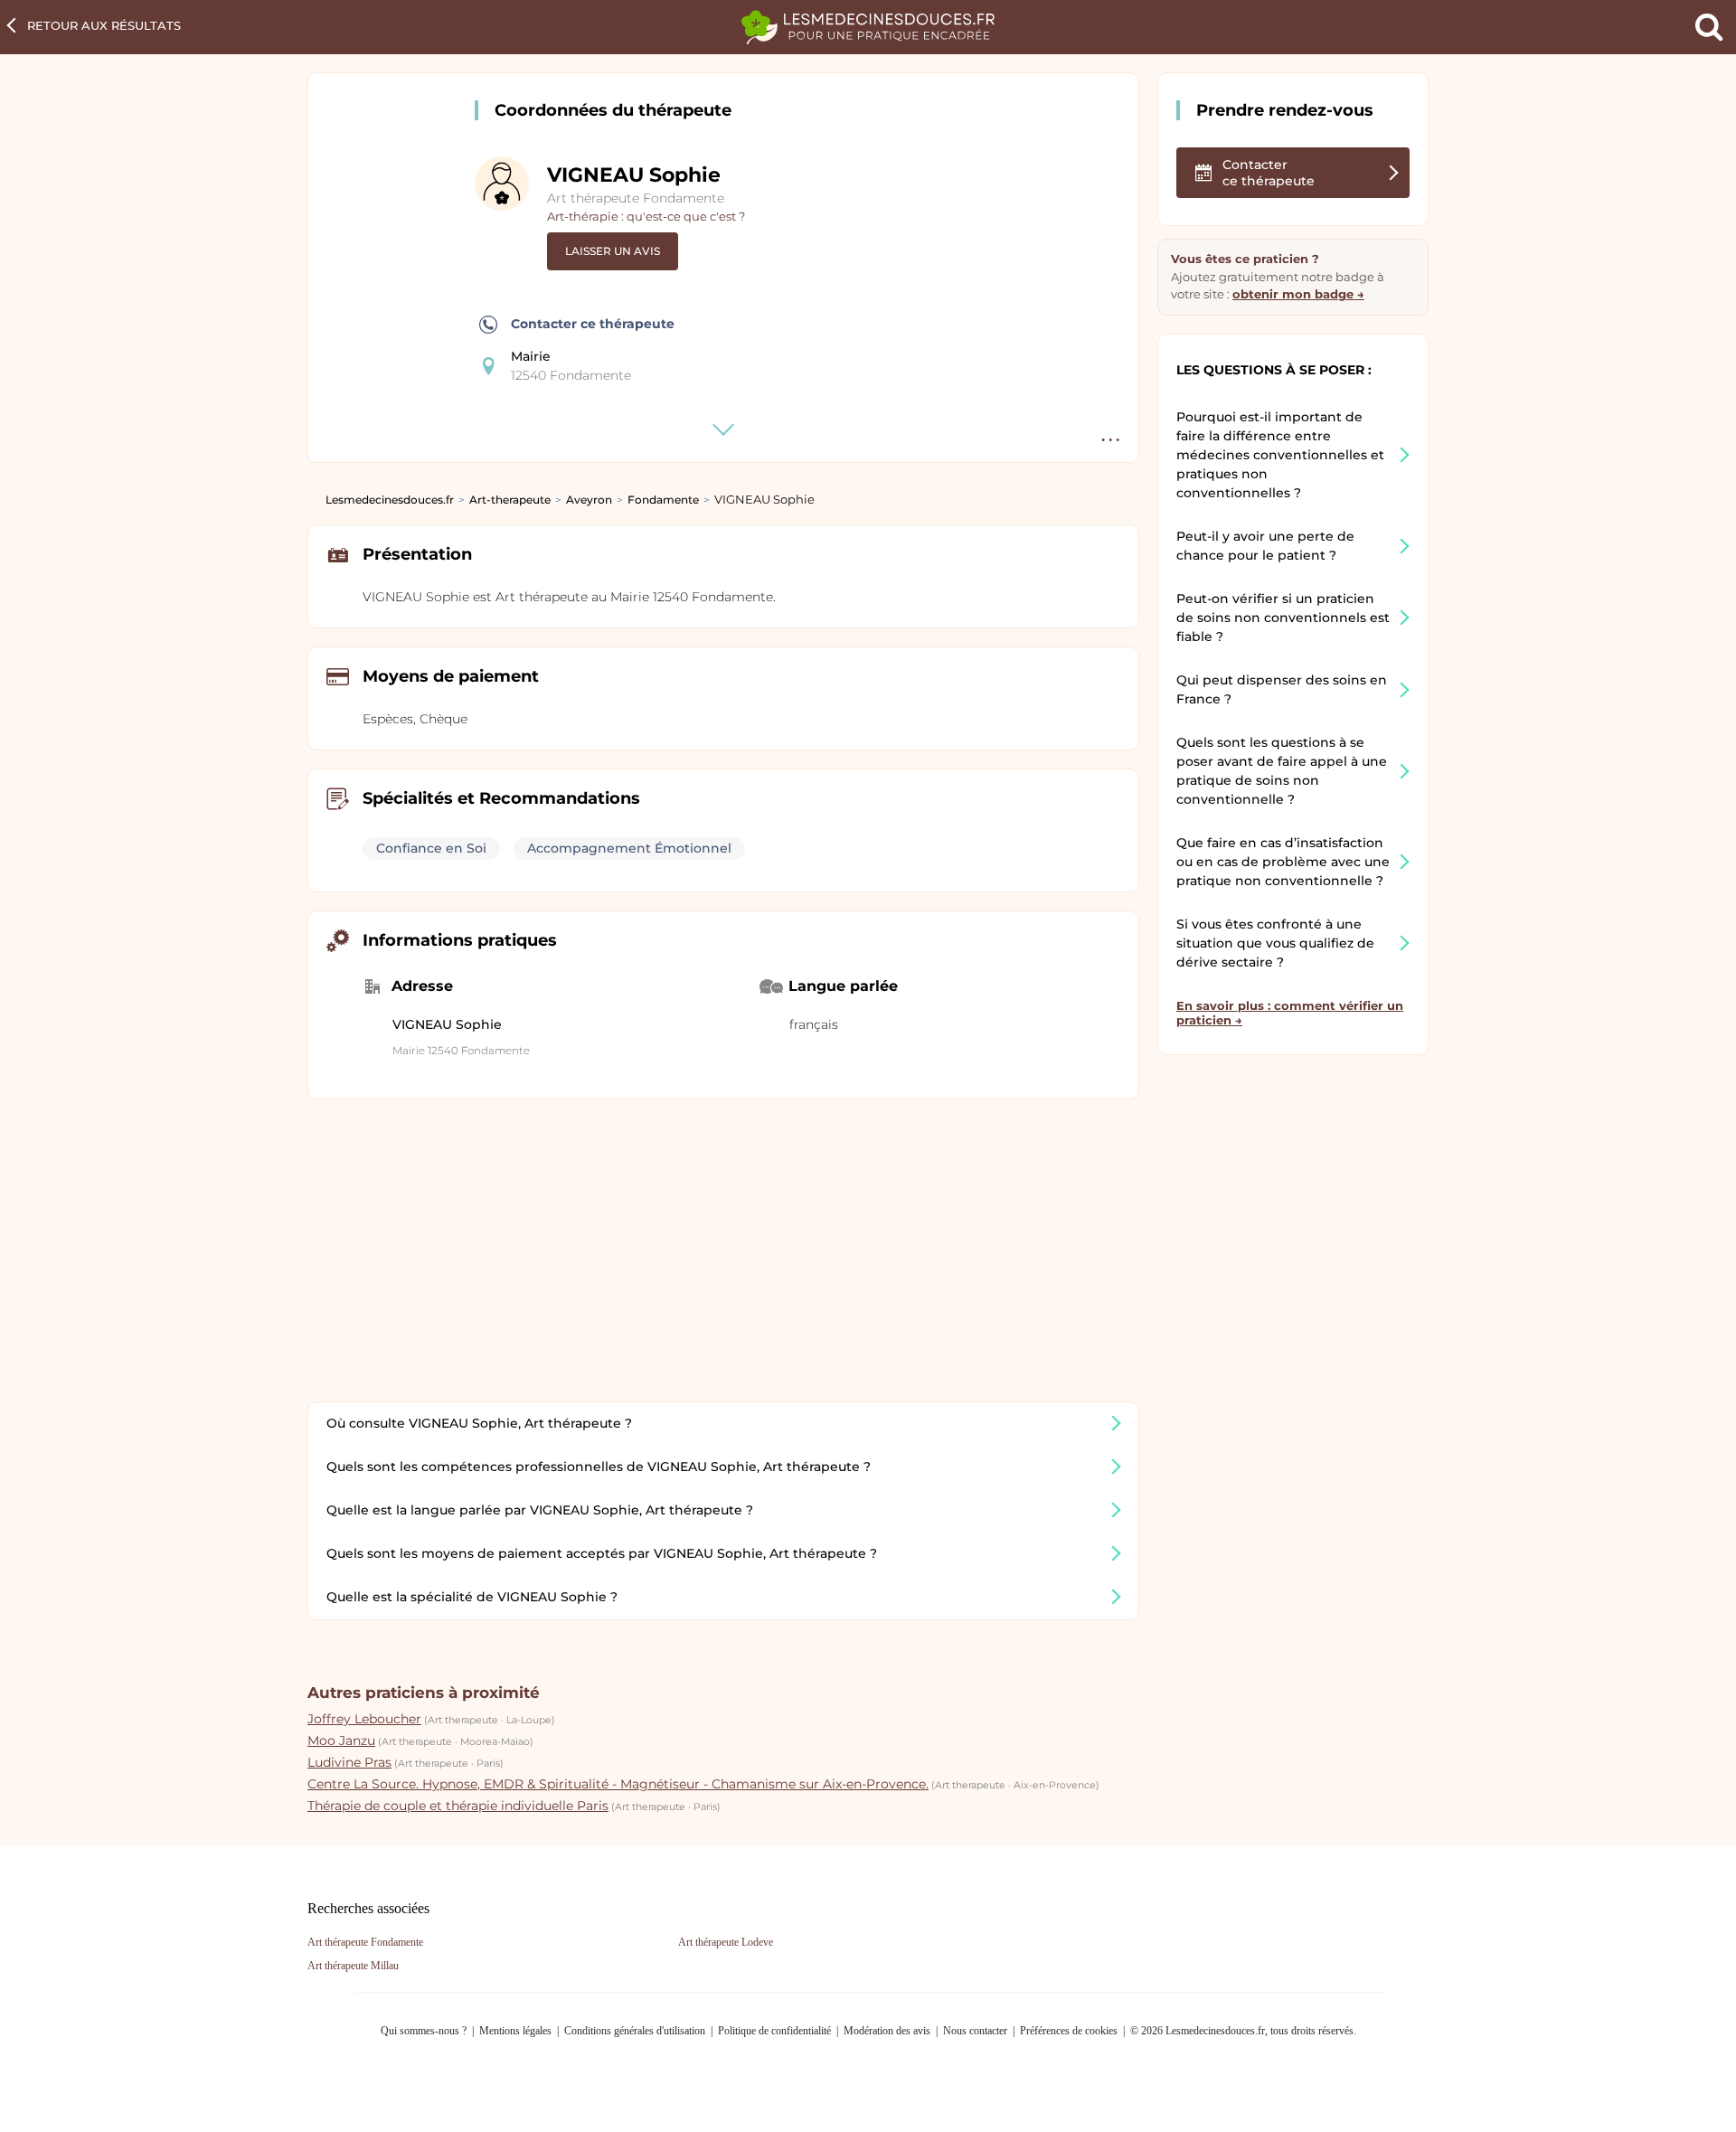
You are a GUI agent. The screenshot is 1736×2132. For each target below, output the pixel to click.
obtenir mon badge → (1298, 294)
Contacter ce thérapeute (593, 324)
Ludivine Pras (349, 1762)
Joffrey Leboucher (364, 1719)
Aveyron (589, 500)
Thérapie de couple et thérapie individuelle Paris (458, 1806)
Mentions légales (515, 2031)
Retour (104, 25)
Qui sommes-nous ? (424, 2031)
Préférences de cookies (1069, 2031)
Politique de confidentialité (774, 2031)
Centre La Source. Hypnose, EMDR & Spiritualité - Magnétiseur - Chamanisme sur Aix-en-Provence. (618, 1784)
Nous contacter (975, 2031)
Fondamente (663, 500)
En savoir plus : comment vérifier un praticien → (1290, 1013)
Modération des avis (887, 2031)
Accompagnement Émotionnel (629, 848)
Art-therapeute (510, 500)
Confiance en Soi (431, 848)
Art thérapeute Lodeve (726, 1942)
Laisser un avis (613, 251)
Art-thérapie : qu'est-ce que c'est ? (646, 216)
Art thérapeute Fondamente (636, 198)
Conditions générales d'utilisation (635, 2031)
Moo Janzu (341, 1741)
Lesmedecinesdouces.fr (390, 500)
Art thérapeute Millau (353, 1966)
